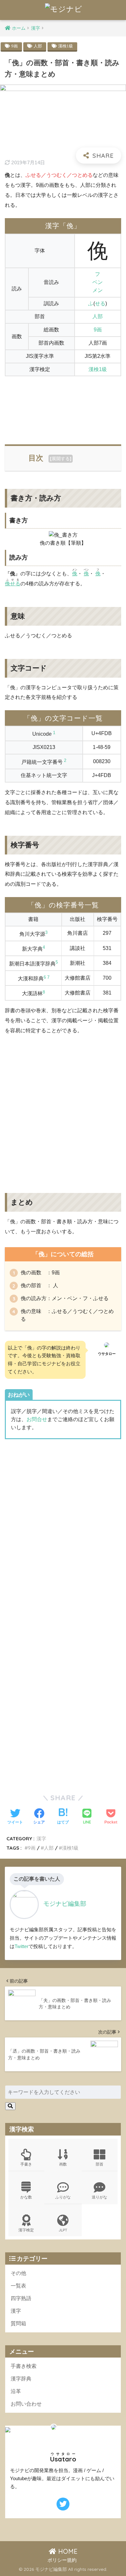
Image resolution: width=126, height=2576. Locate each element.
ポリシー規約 (62, 2560)
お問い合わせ (26, 2404)
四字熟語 (21, 2298)
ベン (98, 282)
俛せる (13, 584)
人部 (38, 46)
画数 (63, 2164)
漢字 (41, 1839)
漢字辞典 (21, 2379)
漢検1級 (66, 46)
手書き (26, 2164)
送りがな (100, 2197)
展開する (61, 459)
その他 (18, 2273)
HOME (67, 2551)
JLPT (63, 2230)
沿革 (16, 2391)
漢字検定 (26, 2230)
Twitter (21, 1946)
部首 (100, 2164)
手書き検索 (24, 2366)
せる (100, 303)
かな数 (26, 2197)
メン (98, 290)
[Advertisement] (63, 407)
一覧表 (18, 2286)
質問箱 (18, 2323)
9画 (15, 46)
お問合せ (37, 1419)
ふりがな (63, 2197)
